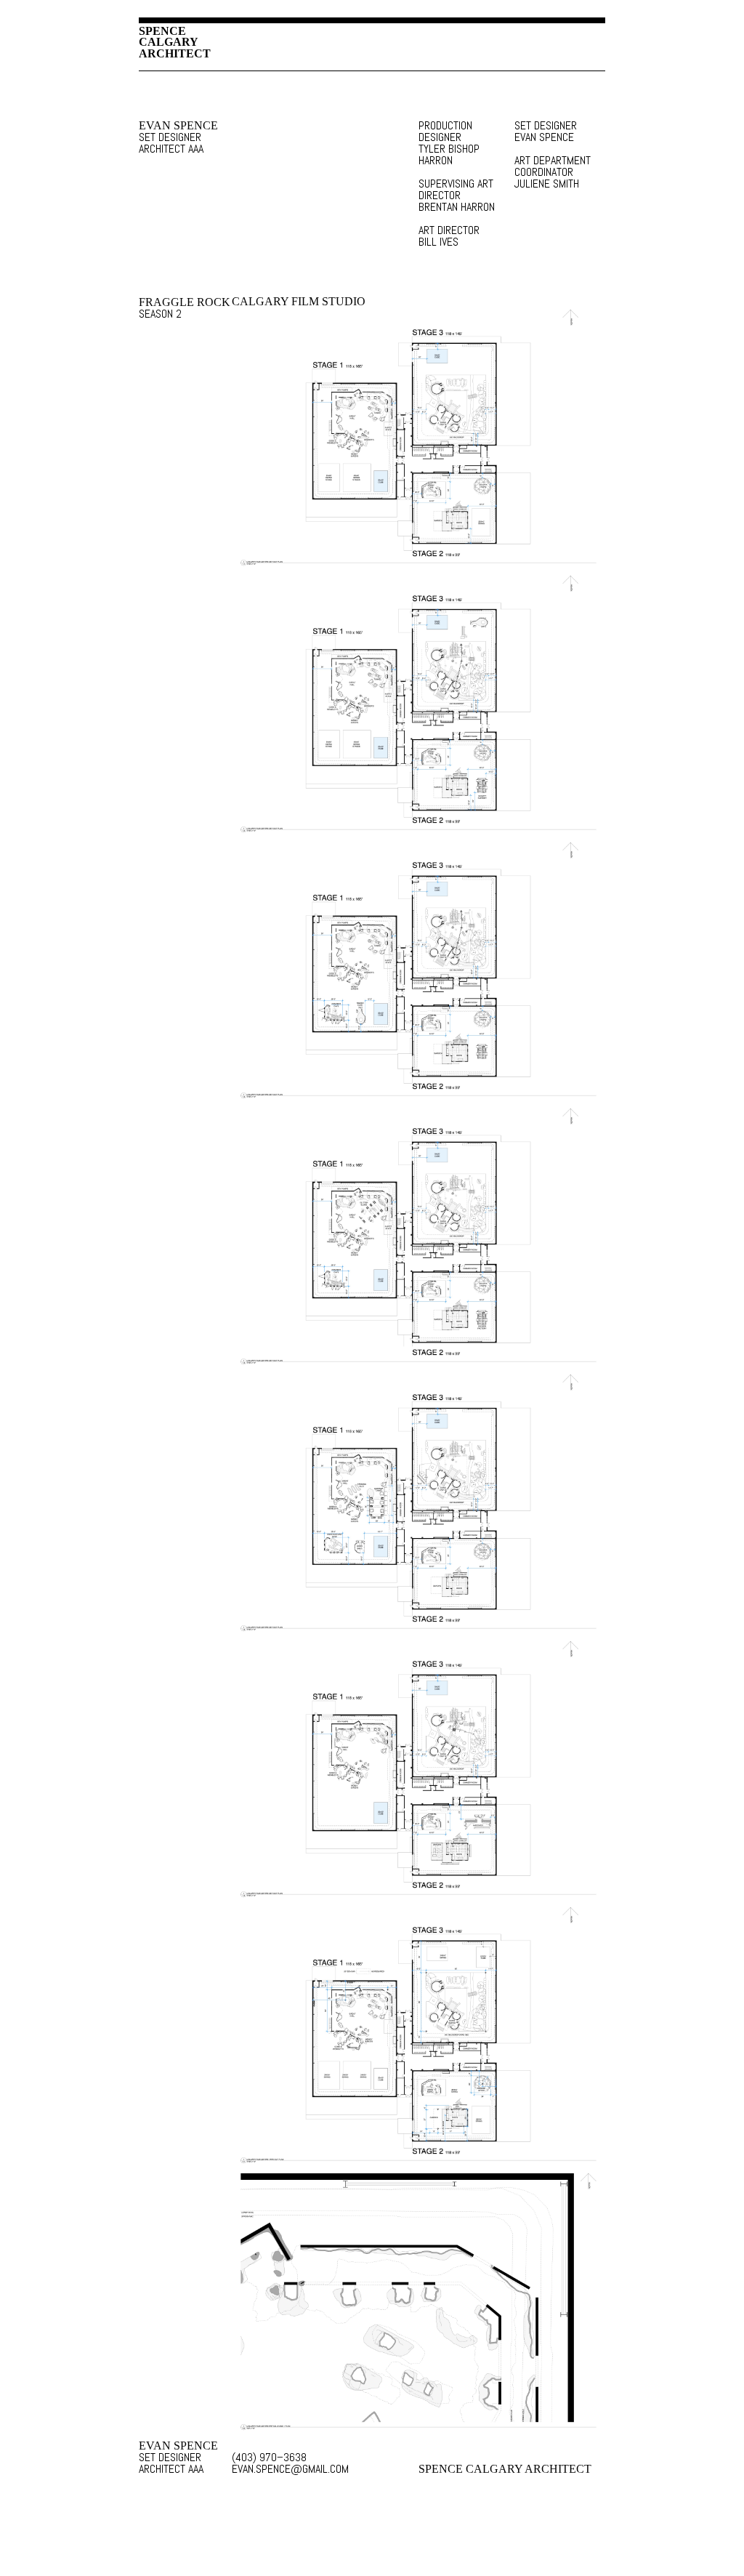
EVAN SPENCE (178, 126)
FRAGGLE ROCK (185, 302)
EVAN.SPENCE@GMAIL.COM (276, 2469)
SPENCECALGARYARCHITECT (175, 42)
